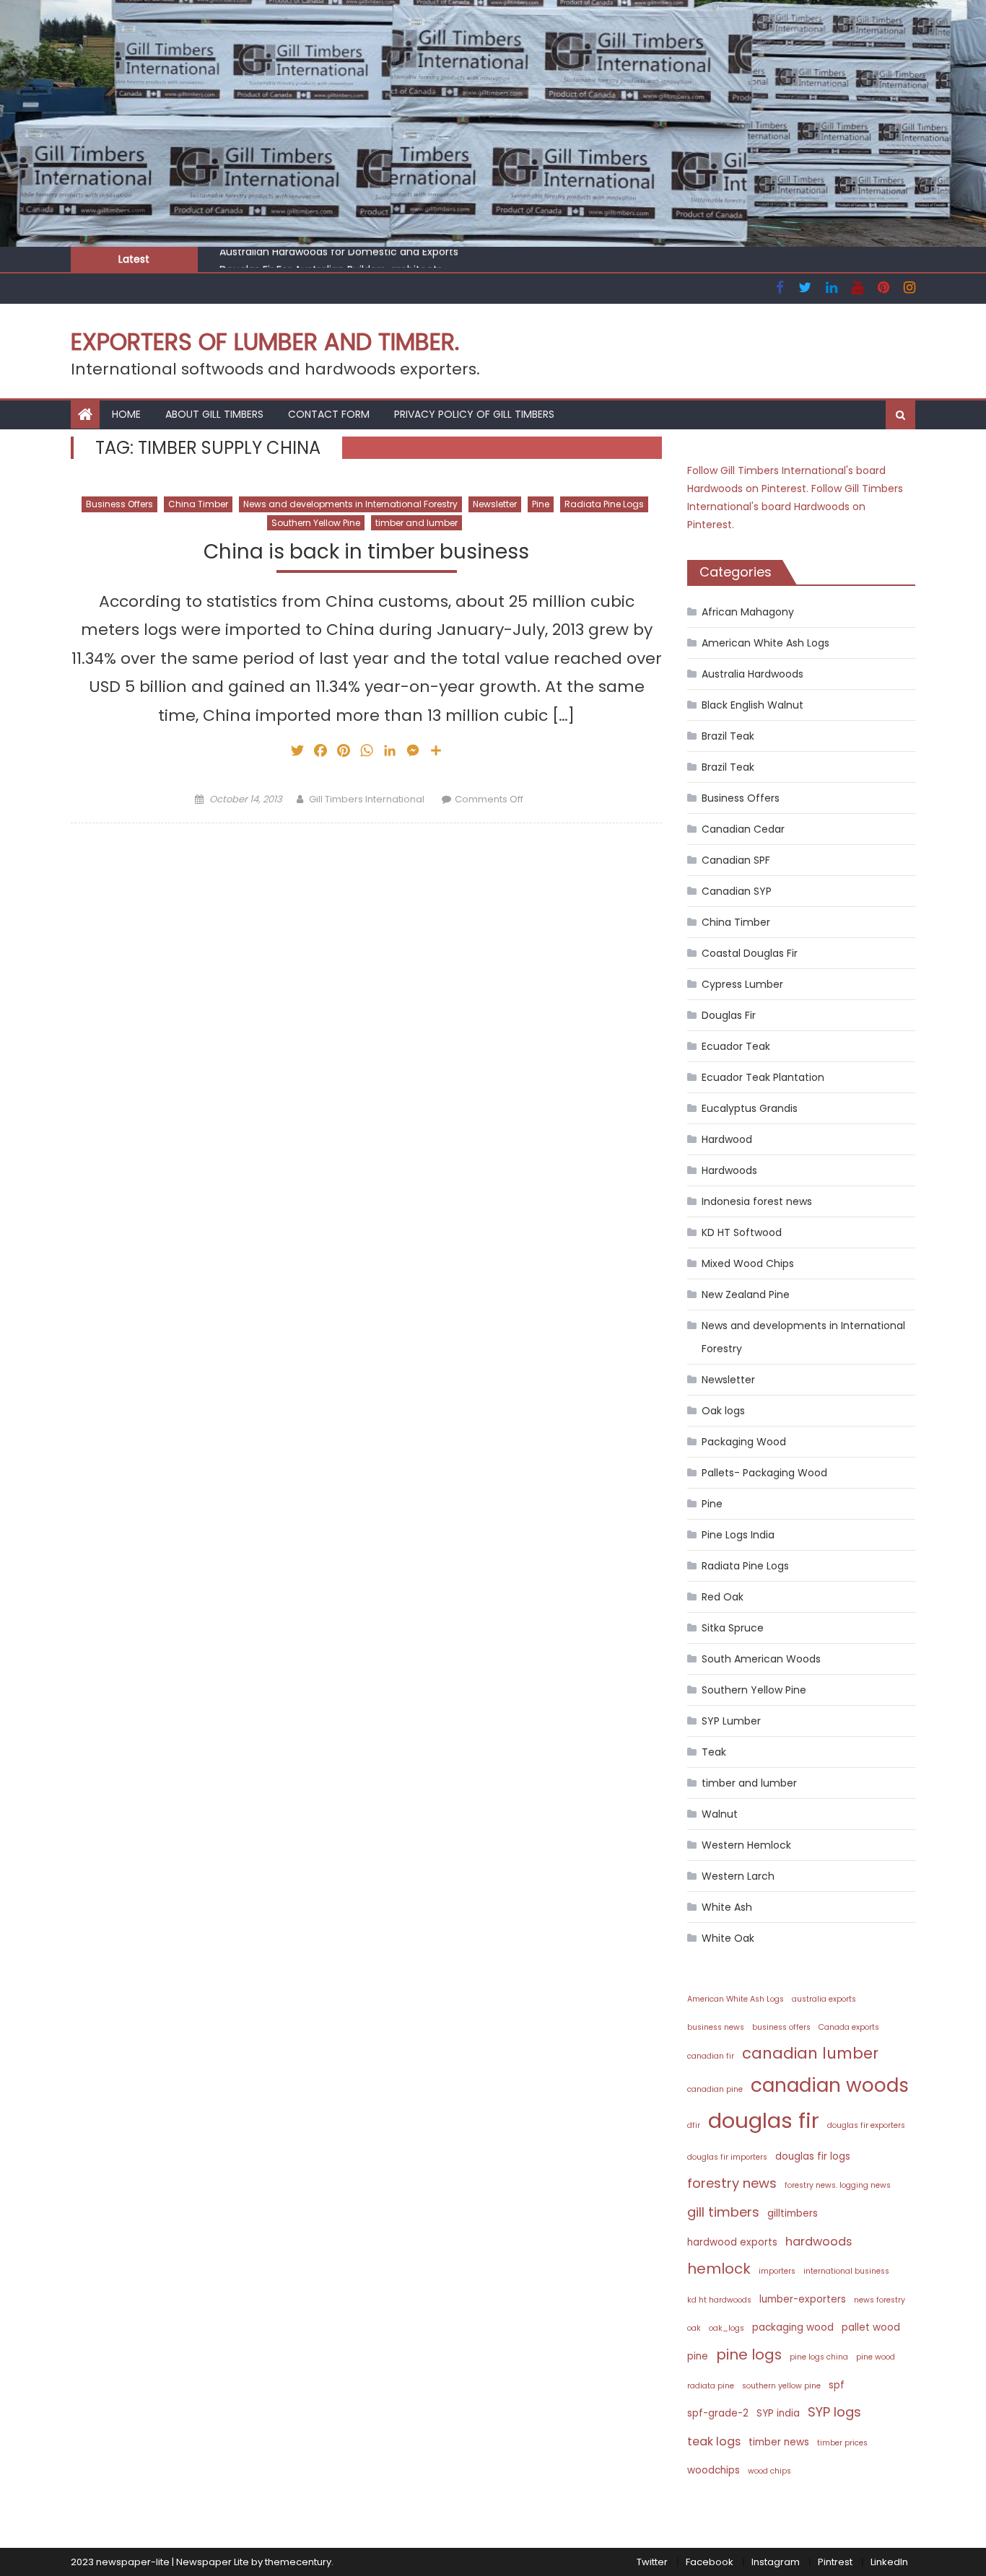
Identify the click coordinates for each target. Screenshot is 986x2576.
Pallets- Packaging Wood (764, 1473)
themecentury (298, 2562)
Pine (541, 504)
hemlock (719, 2269)
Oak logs (723, 1411)
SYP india (778, 2413)
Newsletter (495, 504)
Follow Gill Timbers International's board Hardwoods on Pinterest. (795, 507)
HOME (126, 414)
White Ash (727, 1907)
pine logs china (819, 2357)
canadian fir (711, 2056)
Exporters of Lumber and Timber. (265, 342)
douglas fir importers (727, 2157)
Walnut (720, 1814)
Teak (714, 1752)
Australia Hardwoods (752, 674)
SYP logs (834, 2412)
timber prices (842, 2443)
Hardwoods (729, 1170)
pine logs (749, 2354)
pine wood (876, 2357)
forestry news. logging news (838, 2185)
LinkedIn (889, 2562)
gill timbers (723, 2212)
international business (846, 2271)
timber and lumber (416, 523)
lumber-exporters (803, 2299)
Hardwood (727, 1139)
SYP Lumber (731, 1721)
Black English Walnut (752, 705)
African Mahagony (748, 612)
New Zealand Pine (746, 1294)
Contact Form (329, 414)
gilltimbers (793, 2213)
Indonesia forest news (757, 1201)
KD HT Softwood (742, 1232)
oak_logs (727, 2328)
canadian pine (715, 2089)
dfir (694, 2125)
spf (837, 2385)
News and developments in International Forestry (350, 504)
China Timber (198, 504)
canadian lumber (810, 2053)
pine (698, 2356)
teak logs (714, 2441)
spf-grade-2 (718, 2413)
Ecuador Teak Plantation (763, 1077)
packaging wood (793, 2327)
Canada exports (849, 2027)
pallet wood (871, 2327)
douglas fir (764, 2120)
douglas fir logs (813, 2156)
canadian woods (830, 2085)
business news (716, 2027)
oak (694, 2328)
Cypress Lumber (742, 984)
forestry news (732, 2183)
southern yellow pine (781, 2386)
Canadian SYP (737, 891)
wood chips (769, 2471)
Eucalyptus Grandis (750, 1108)
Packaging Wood (744, 1442)
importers (777, 2271)
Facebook (710, 2562)
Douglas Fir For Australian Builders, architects (331, 261)
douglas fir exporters (866, 2125)
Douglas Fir (729, 1015)
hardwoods (819, 2242)
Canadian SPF (736, 860)
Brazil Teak (728, 736)
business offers (781, 2027)
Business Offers (119, 504)
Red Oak (723, 1597)
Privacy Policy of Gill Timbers (474, 414)
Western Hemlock (746, 1845)
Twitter (652, 2562)
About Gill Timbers (214, 414)
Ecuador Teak (736, 1046)
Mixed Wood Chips (748, 1263)
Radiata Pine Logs (604, 504)
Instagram (776, 2562)
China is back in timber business (366, 552)
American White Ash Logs (765, 643)
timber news (779, 2442)
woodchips (714, 2470)
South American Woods (761, 1659)
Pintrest (835, 2562)
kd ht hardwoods (719, 2300)
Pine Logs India (738, 1535)
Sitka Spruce (733, 1628)
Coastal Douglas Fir (750, 953)
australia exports (824, 1999)
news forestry (880, 2300)
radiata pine (711, 2386)
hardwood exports (732, 2242)
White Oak (728, 1938)
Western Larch (738, 1876)
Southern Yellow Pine (316, 523)
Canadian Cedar (743, 829)
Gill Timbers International (367, 799)
